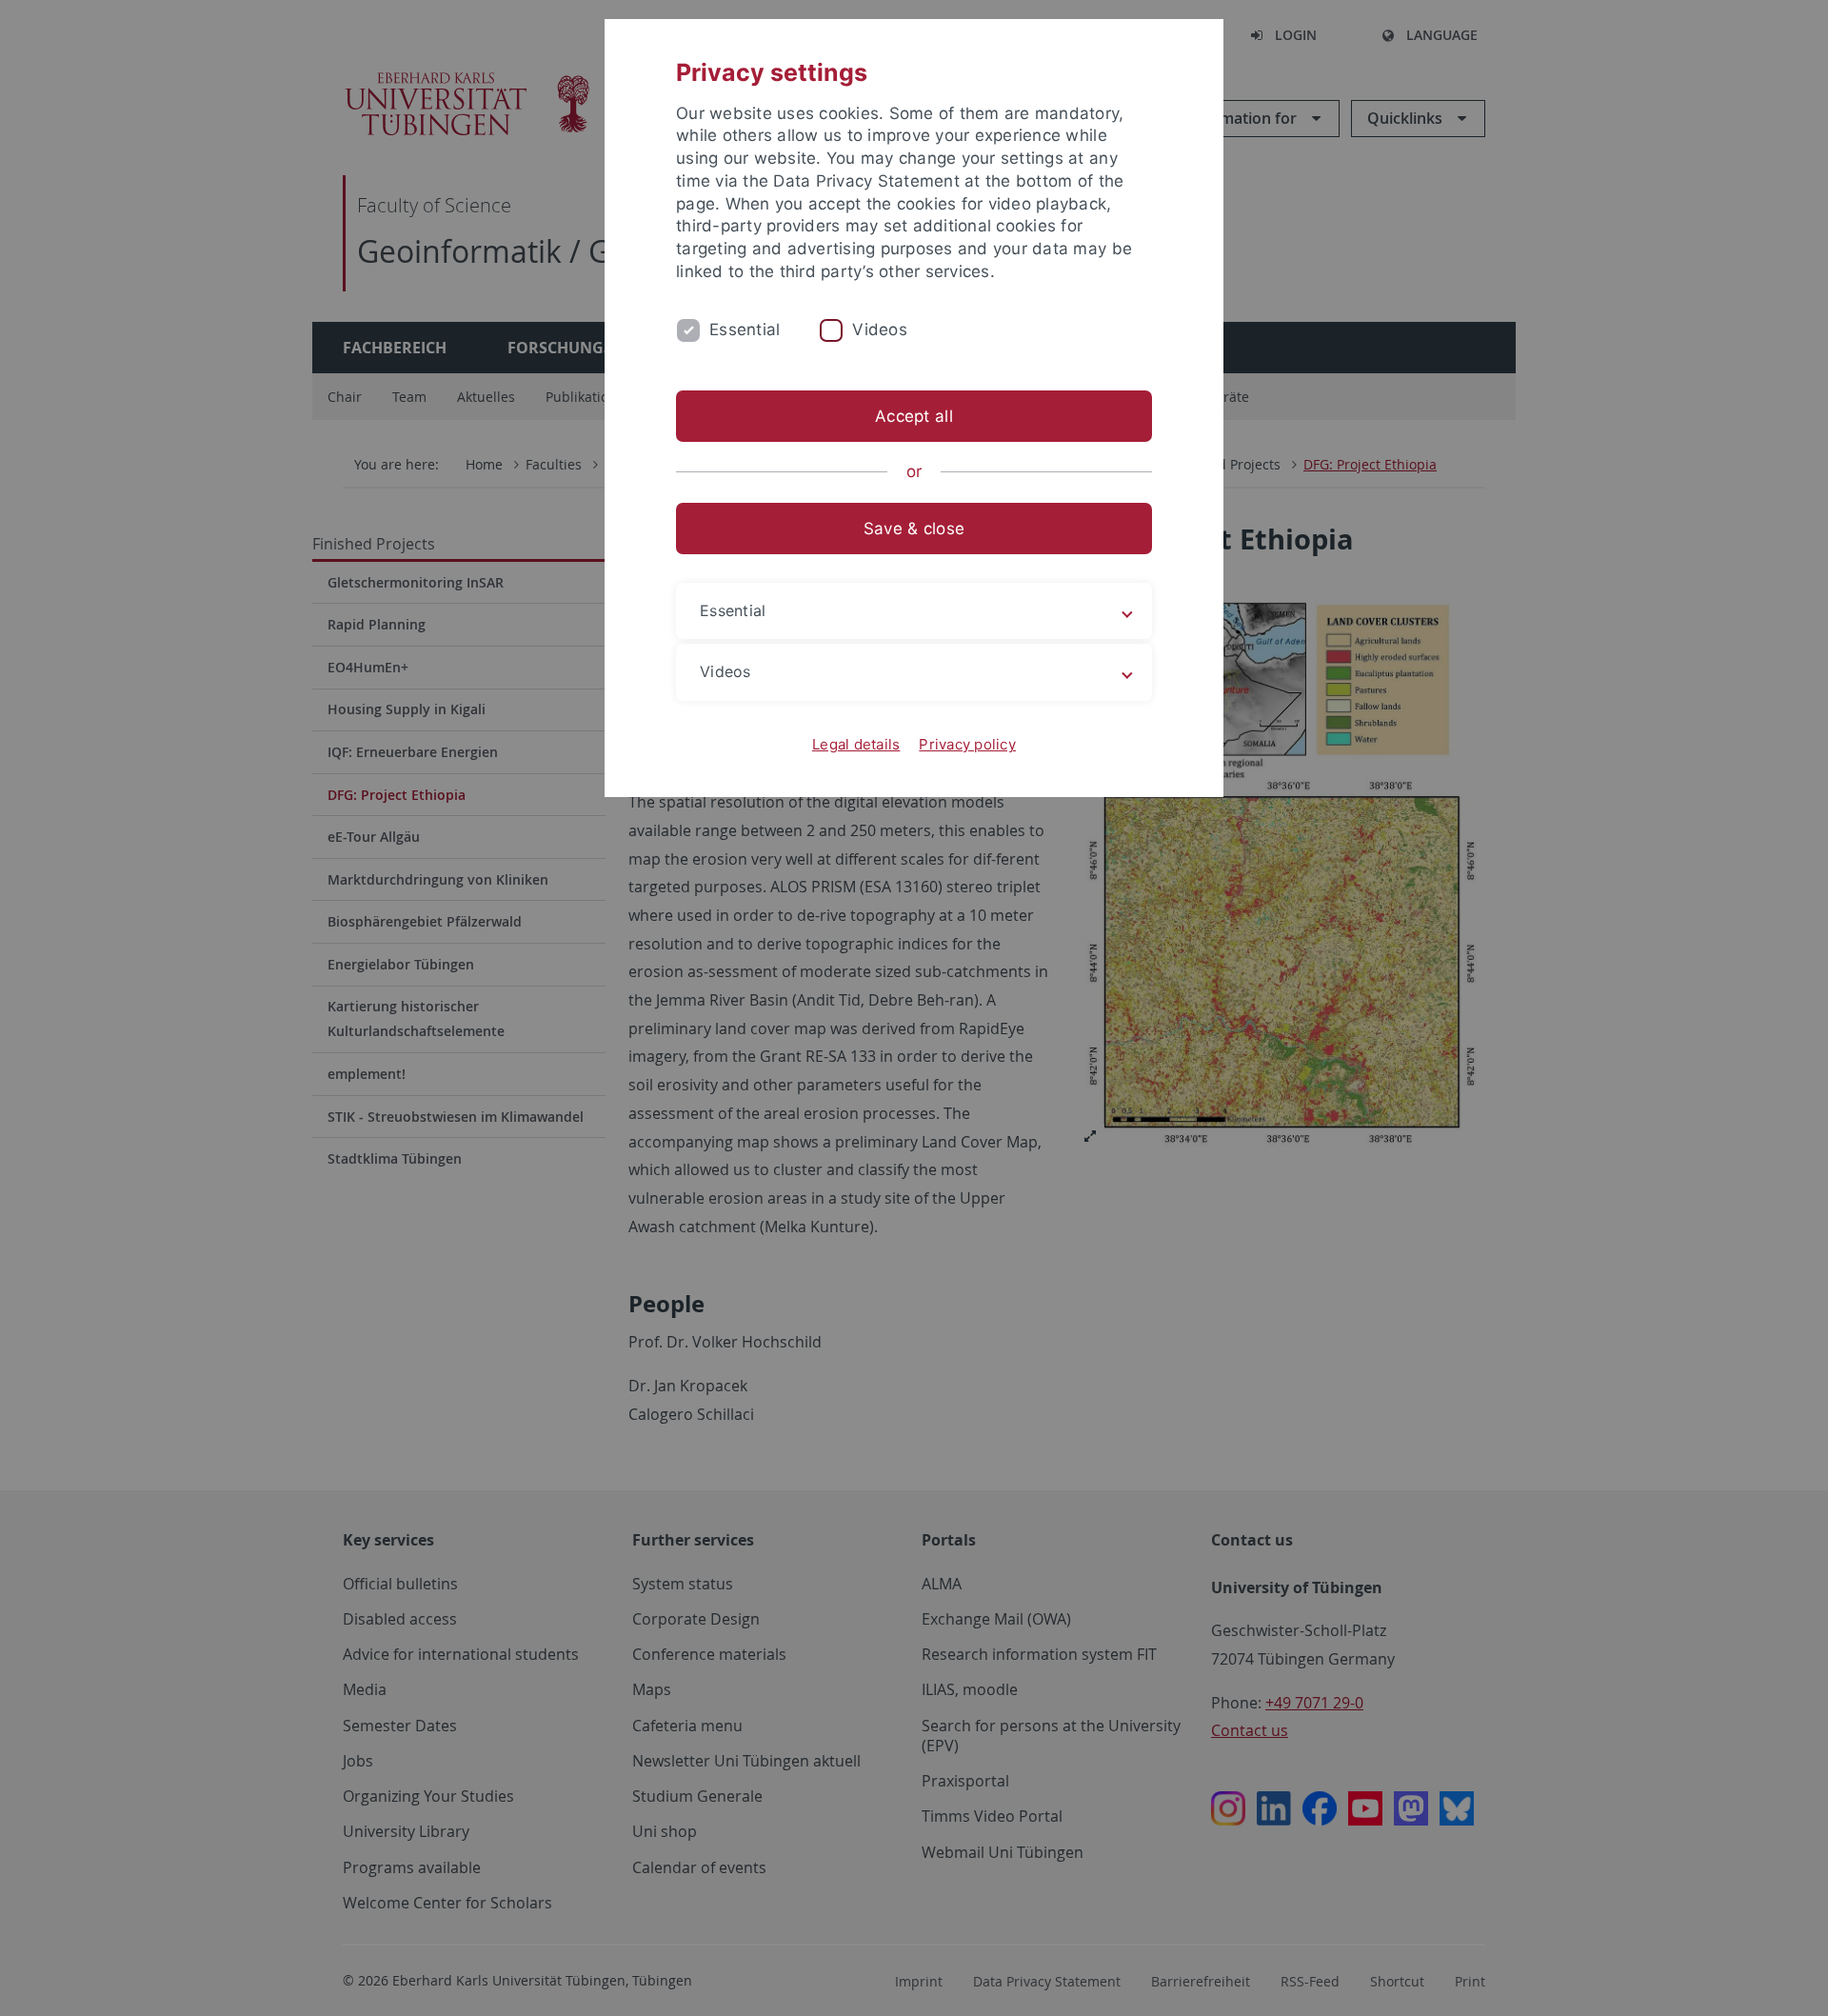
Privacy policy (967, 744)
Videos (880, 329)
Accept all (914, 416)
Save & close (914, 529)
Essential (745, 329)
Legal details (856, 744)
